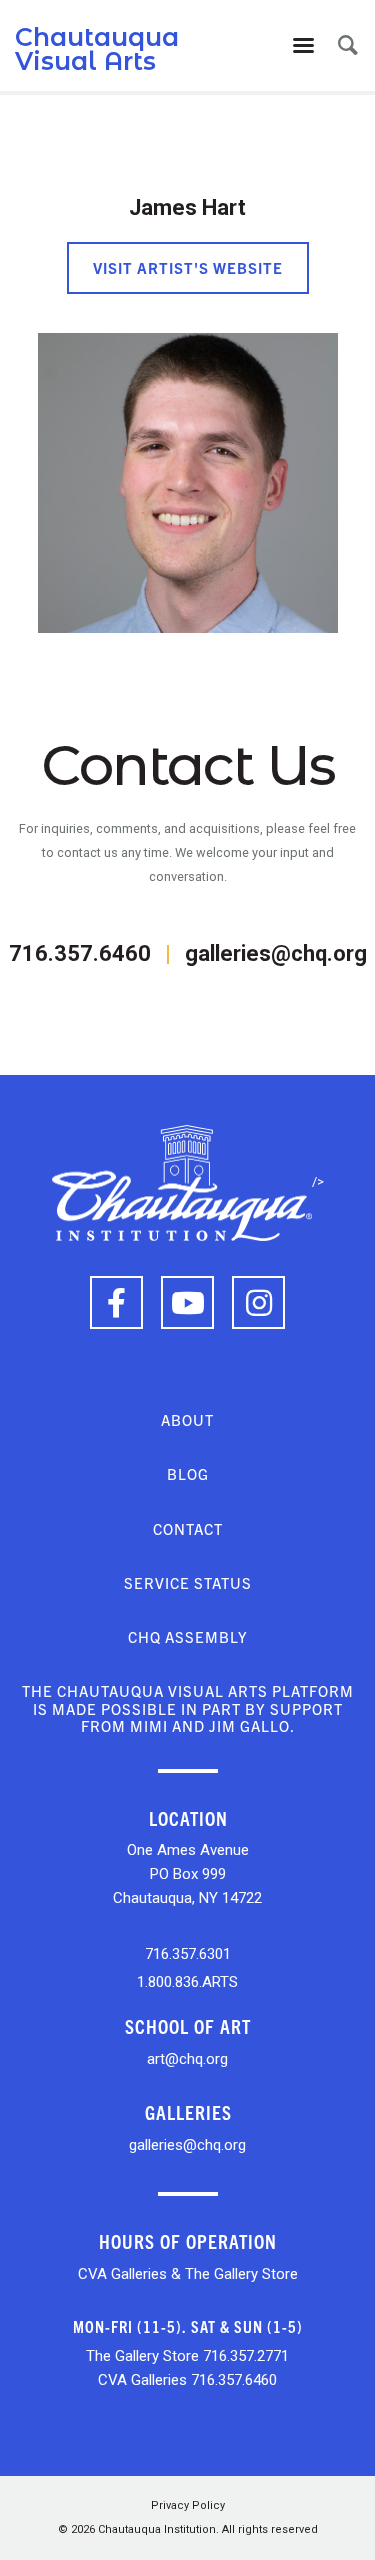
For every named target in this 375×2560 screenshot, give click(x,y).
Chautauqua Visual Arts (97, 49)
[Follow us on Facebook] (116, 1302)
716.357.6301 (188, 1954)
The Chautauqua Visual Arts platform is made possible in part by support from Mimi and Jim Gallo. (188, 1708)
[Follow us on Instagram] (258, 1302)
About (187, 1419)
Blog (188, 1473)
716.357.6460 (80, 953)
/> (318, 1181)
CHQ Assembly (188, 1636)
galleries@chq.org (276, 953)
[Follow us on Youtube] (187, 1302)
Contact (188, 1528)
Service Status (188, 1582)
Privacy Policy (188, 2505)
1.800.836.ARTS (187, 1982)
